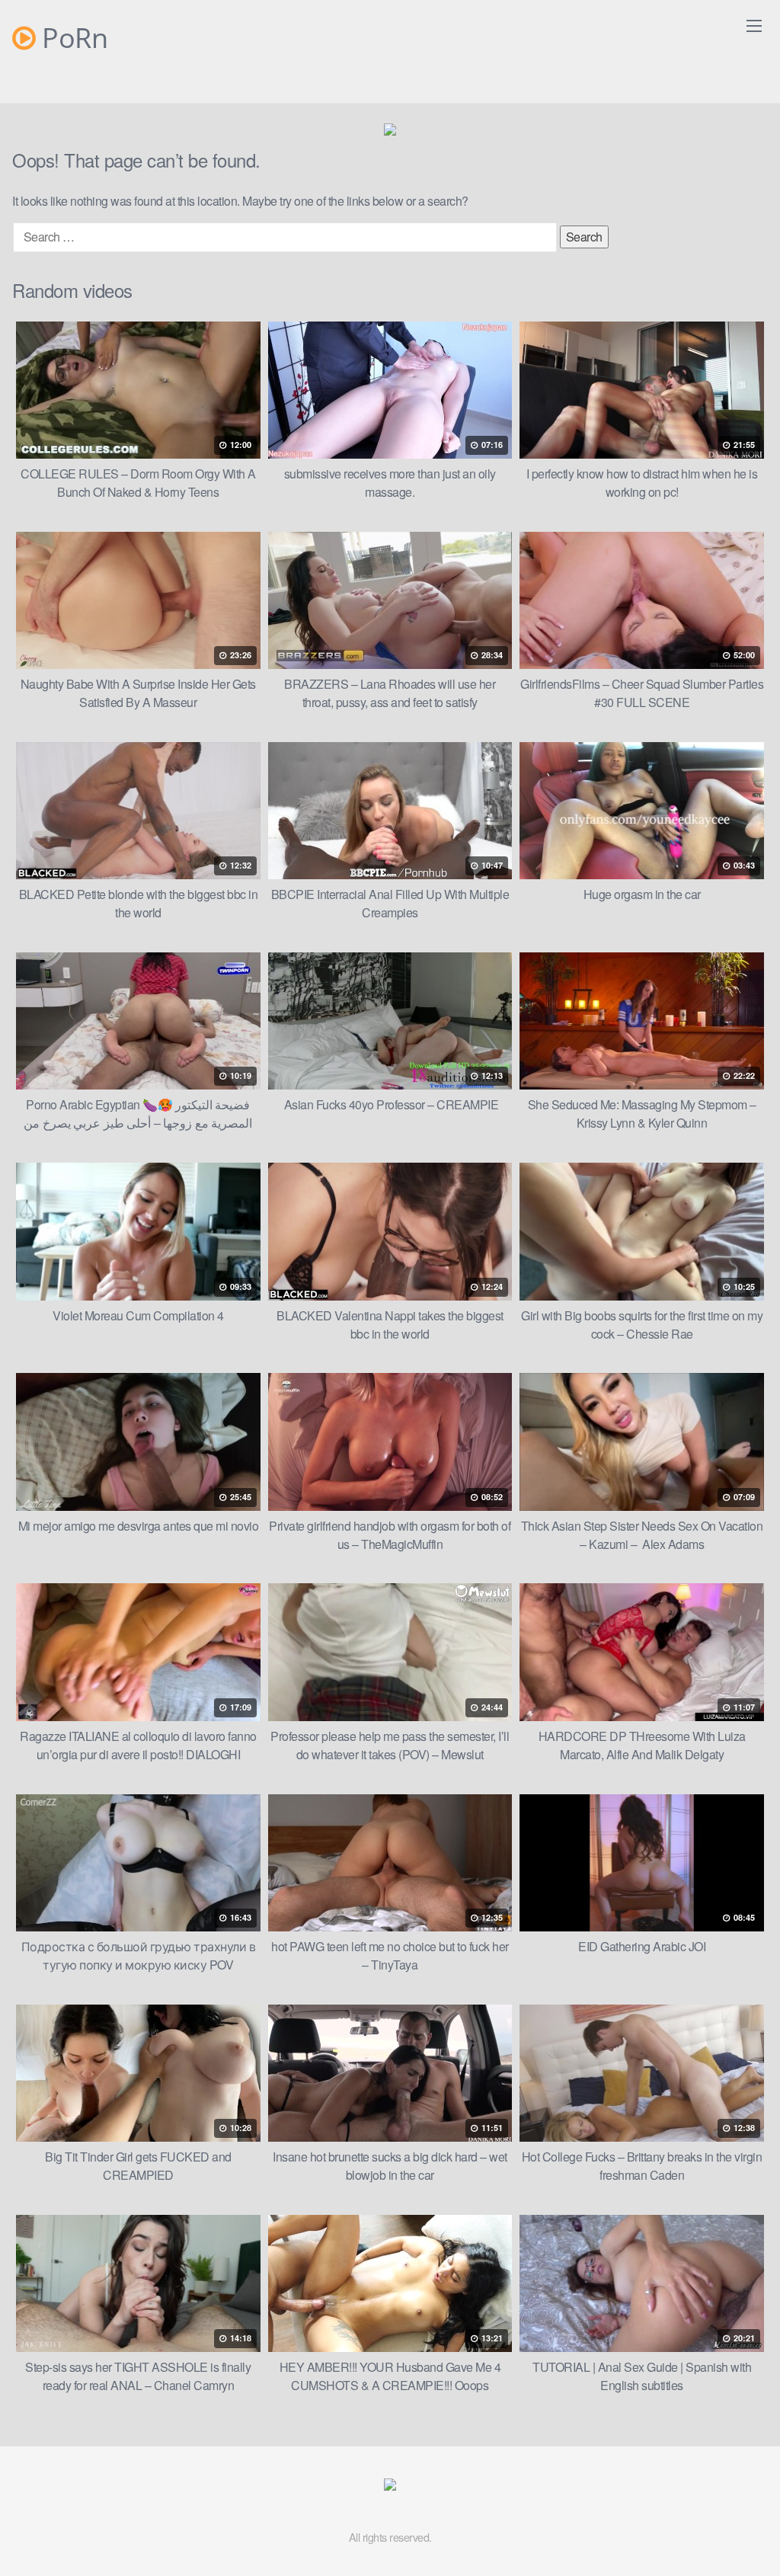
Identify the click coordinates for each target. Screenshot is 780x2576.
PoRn (72, 38)
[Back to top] (738, 2527)
